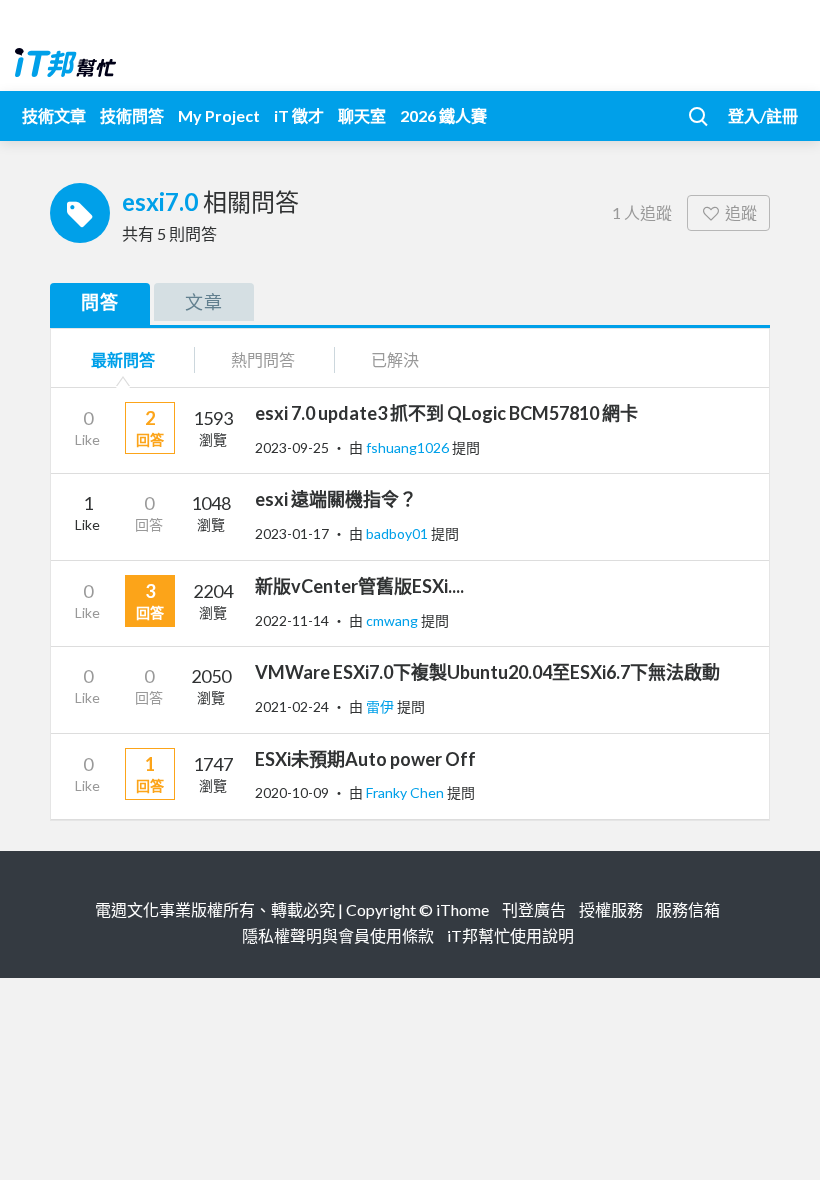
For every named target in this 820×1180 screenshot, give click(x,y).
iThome (462, 909)
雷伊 (381, 706)
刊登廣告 (534, 909)
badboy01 (398, 533)
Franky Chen (406, 792)
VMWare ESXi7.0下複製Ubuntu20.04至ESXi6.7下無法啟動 (487, 672)
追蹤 (741, 212)
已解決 (395, 359)
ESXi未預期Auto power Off (365, 759)
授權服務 (611, 909)
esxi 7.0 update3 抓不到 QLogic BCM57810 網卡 (446, 413)
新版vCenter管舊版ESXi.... (359, 586)
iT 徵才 (299, 115)
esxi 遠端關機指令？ (336, 499)
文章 (204, 302)
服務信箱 (688, 909)
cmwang (393, 620)
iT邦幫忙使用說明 (510, 935)
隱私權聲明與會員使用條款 (338, 935)
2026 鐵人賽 (443, 115)
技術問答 (132, 115)
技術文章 (54, 115)
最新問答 (123, 359)
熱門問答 (263, 359)
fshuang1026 (409, 447)
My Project (219, 115)
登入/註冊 (763, 115)
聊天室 (362, 115)
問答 (100, 302)
